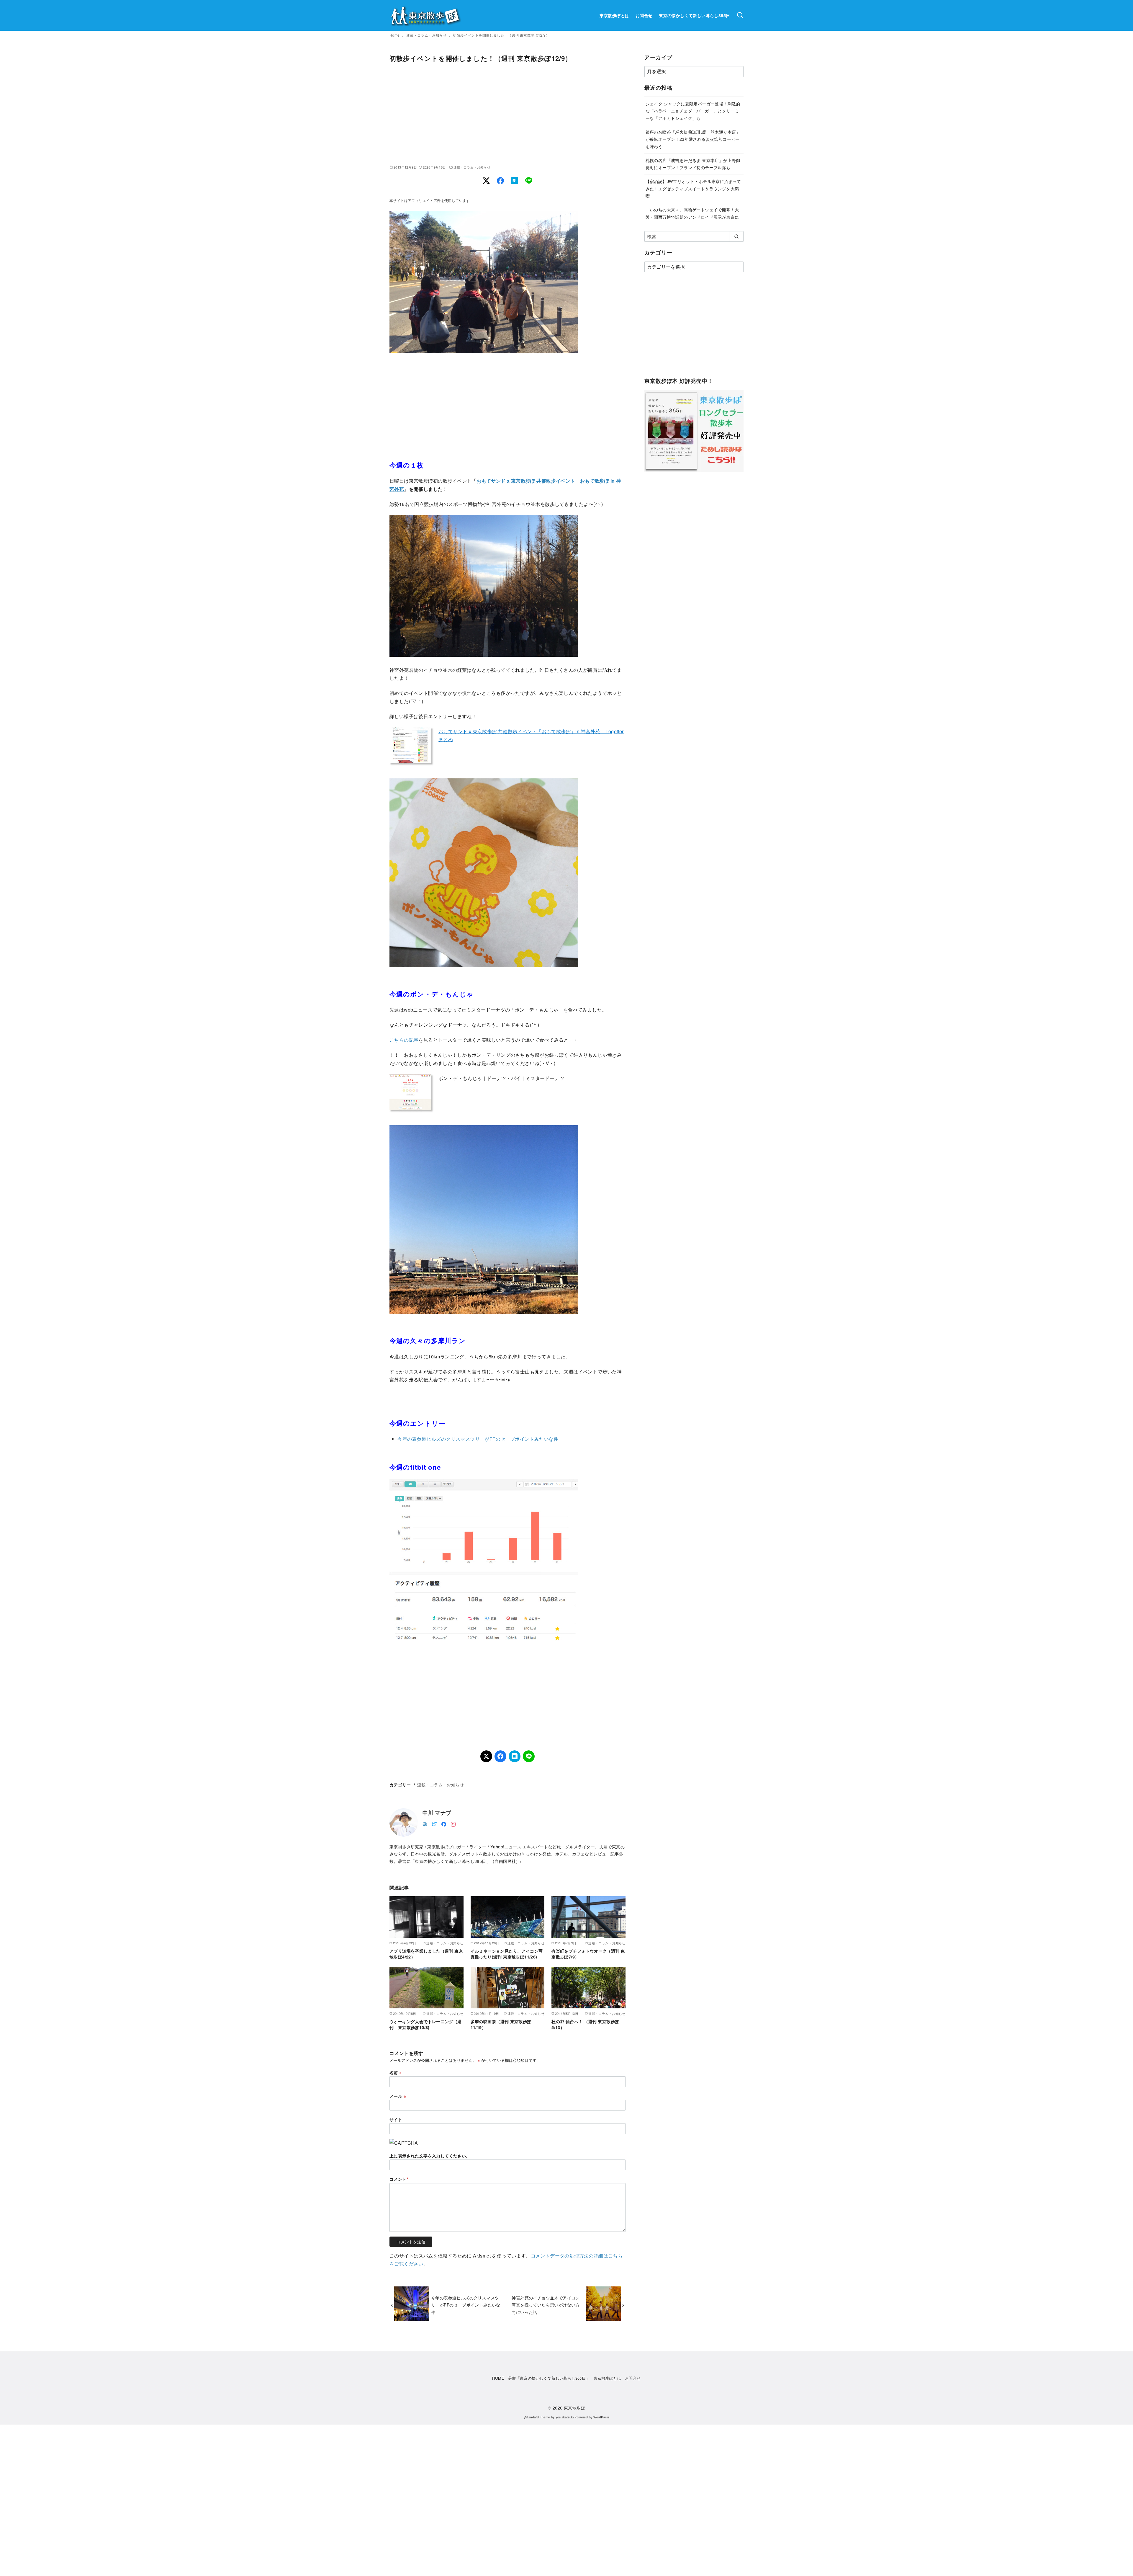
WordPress (601, 2417)
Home (395, 35)
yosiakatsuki (565, 2417)
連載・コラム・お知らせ (427, 35)
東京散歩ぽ (574, 2408)
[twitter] (434, 1823)
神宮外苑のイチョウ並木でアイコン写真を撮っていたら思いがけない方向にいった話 (546, 2305)
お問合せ (644, 15)
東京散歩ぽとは (614, 15)
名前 (396, 2072)
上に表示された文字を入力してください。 (430, 2156)
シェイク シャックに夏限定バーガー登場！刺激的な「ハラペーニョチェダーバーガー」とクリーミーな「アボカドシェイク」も (693, 111)
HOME (498, 2378)
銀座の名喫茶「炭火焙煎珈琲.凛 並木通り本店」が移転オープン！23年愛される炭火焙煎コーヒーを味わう (693, 139)
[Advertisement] (507, 114)
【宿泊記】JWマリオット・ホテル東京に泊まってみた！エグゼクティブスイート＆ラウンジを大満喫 (693, 188)
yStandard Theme (537, 2417)
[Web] (425, 1823)
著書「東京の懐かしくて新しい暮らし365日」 (549, 2378)
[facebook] (444, 1823)
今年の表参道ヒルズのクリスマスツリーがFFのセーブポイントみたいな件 (478, 1439)
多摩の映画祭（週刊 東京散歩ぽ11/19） (501, 2024)
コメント (399, 2179)
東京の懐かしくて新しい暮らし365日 (694, 15)
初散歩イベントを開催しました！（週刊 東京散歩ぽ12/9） (501, 35)
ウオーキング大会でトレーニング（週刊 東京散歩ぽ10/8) (426, 2024)
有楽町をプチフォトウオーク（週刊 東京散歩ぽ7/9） (588, 1954)
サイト (396, 2119)
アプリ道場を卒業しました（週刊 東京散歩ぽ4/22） (426, 1954)
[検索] (740, 15)
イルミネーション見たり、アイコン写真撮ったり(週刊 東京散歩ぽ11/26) (507, 1954)
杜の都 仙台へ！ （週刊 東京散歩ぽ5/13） (585, 2024)
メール (398, 2096)
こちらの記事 (404, 1040)
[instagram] (453, 1823)
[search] (736, 236)
